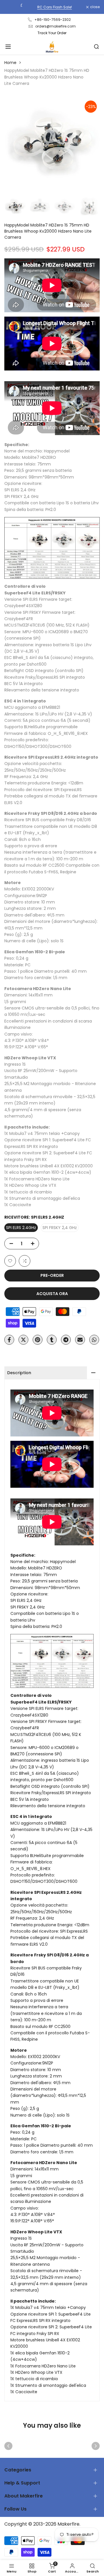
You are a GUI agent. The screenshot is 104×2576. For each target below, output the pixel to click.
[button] (10, 1261)
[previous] (8, 2446)
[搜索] (96, 47)
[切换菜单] (8, 47)
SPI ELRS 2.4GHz (21, 1228)
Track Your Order (52, 33)
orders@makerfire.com (55, 26)
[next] (96, 2446)
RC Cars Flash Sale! (52, 7)
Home (10, 63)
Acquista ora (52, 1294)
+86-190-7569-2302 (53, 20)
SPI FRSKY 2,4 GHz (60, 1228)
